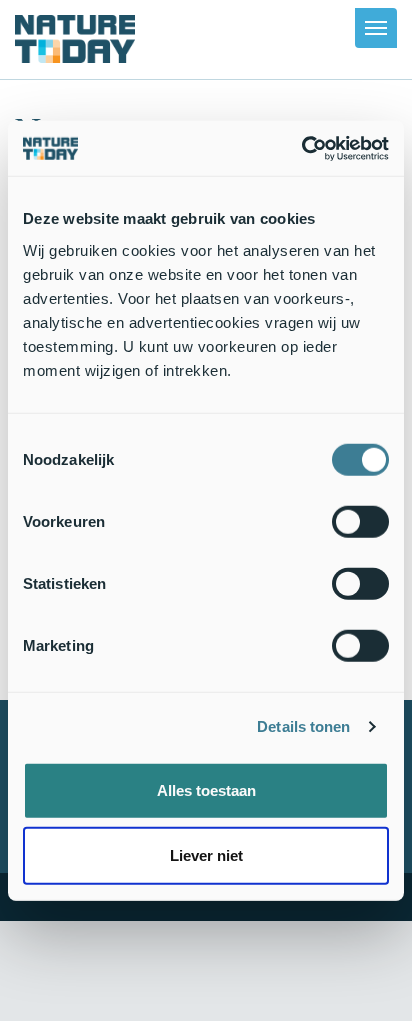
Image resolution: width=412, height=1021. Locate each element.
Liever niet (206, 855)
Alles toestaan (206, 789)
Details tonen (303, 726)
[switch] (360, 521)
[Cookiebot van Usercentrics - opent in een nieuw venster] (301, 148)
